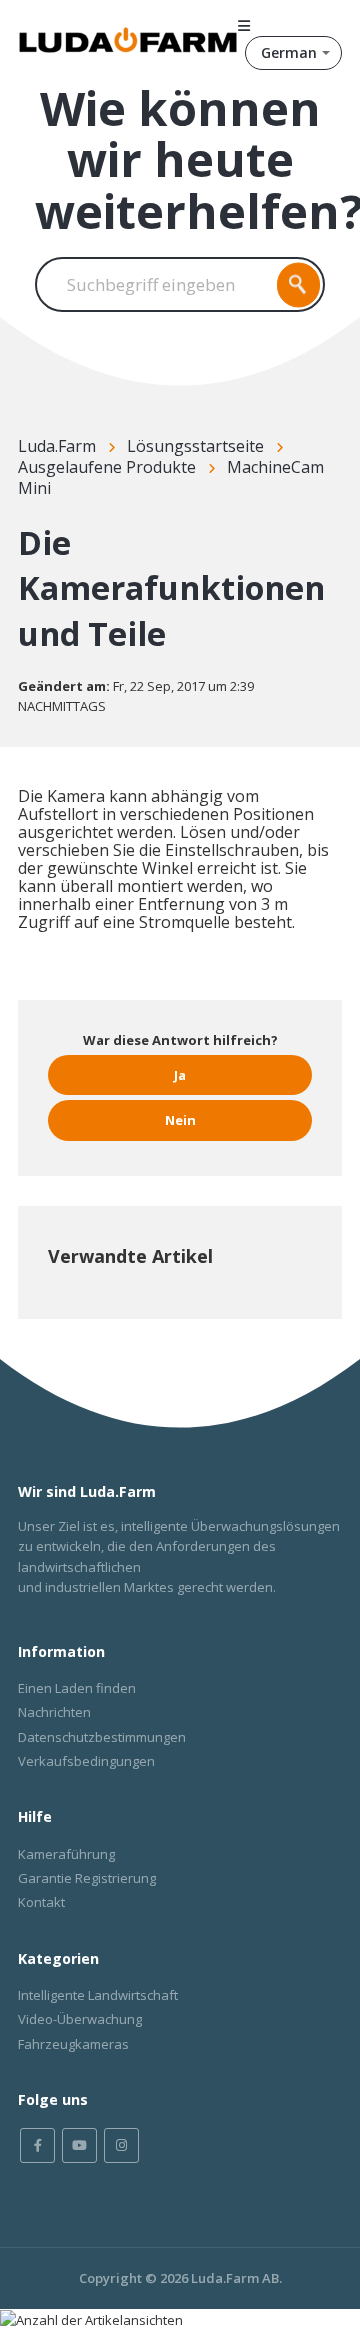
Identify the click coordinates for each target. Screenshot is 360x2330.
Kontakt (41, 1902)
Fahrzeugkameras (73, 2044)
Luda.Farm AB (235, 2278)
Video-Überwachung (80, 2019)
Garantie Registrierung (87, 1878)
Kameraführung (66, 1854)
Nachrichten (54, 1712)
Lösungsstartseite (195, 446)
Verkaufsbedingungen (86, 1761)
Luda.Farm (57, 446)
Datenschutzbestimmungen (102, 1737)
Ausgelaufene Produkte (107, 467)
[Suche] (299, 284)
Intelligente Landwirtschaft (98, 1995)
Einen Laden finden (77, 1688)
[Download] (143, 1177)
